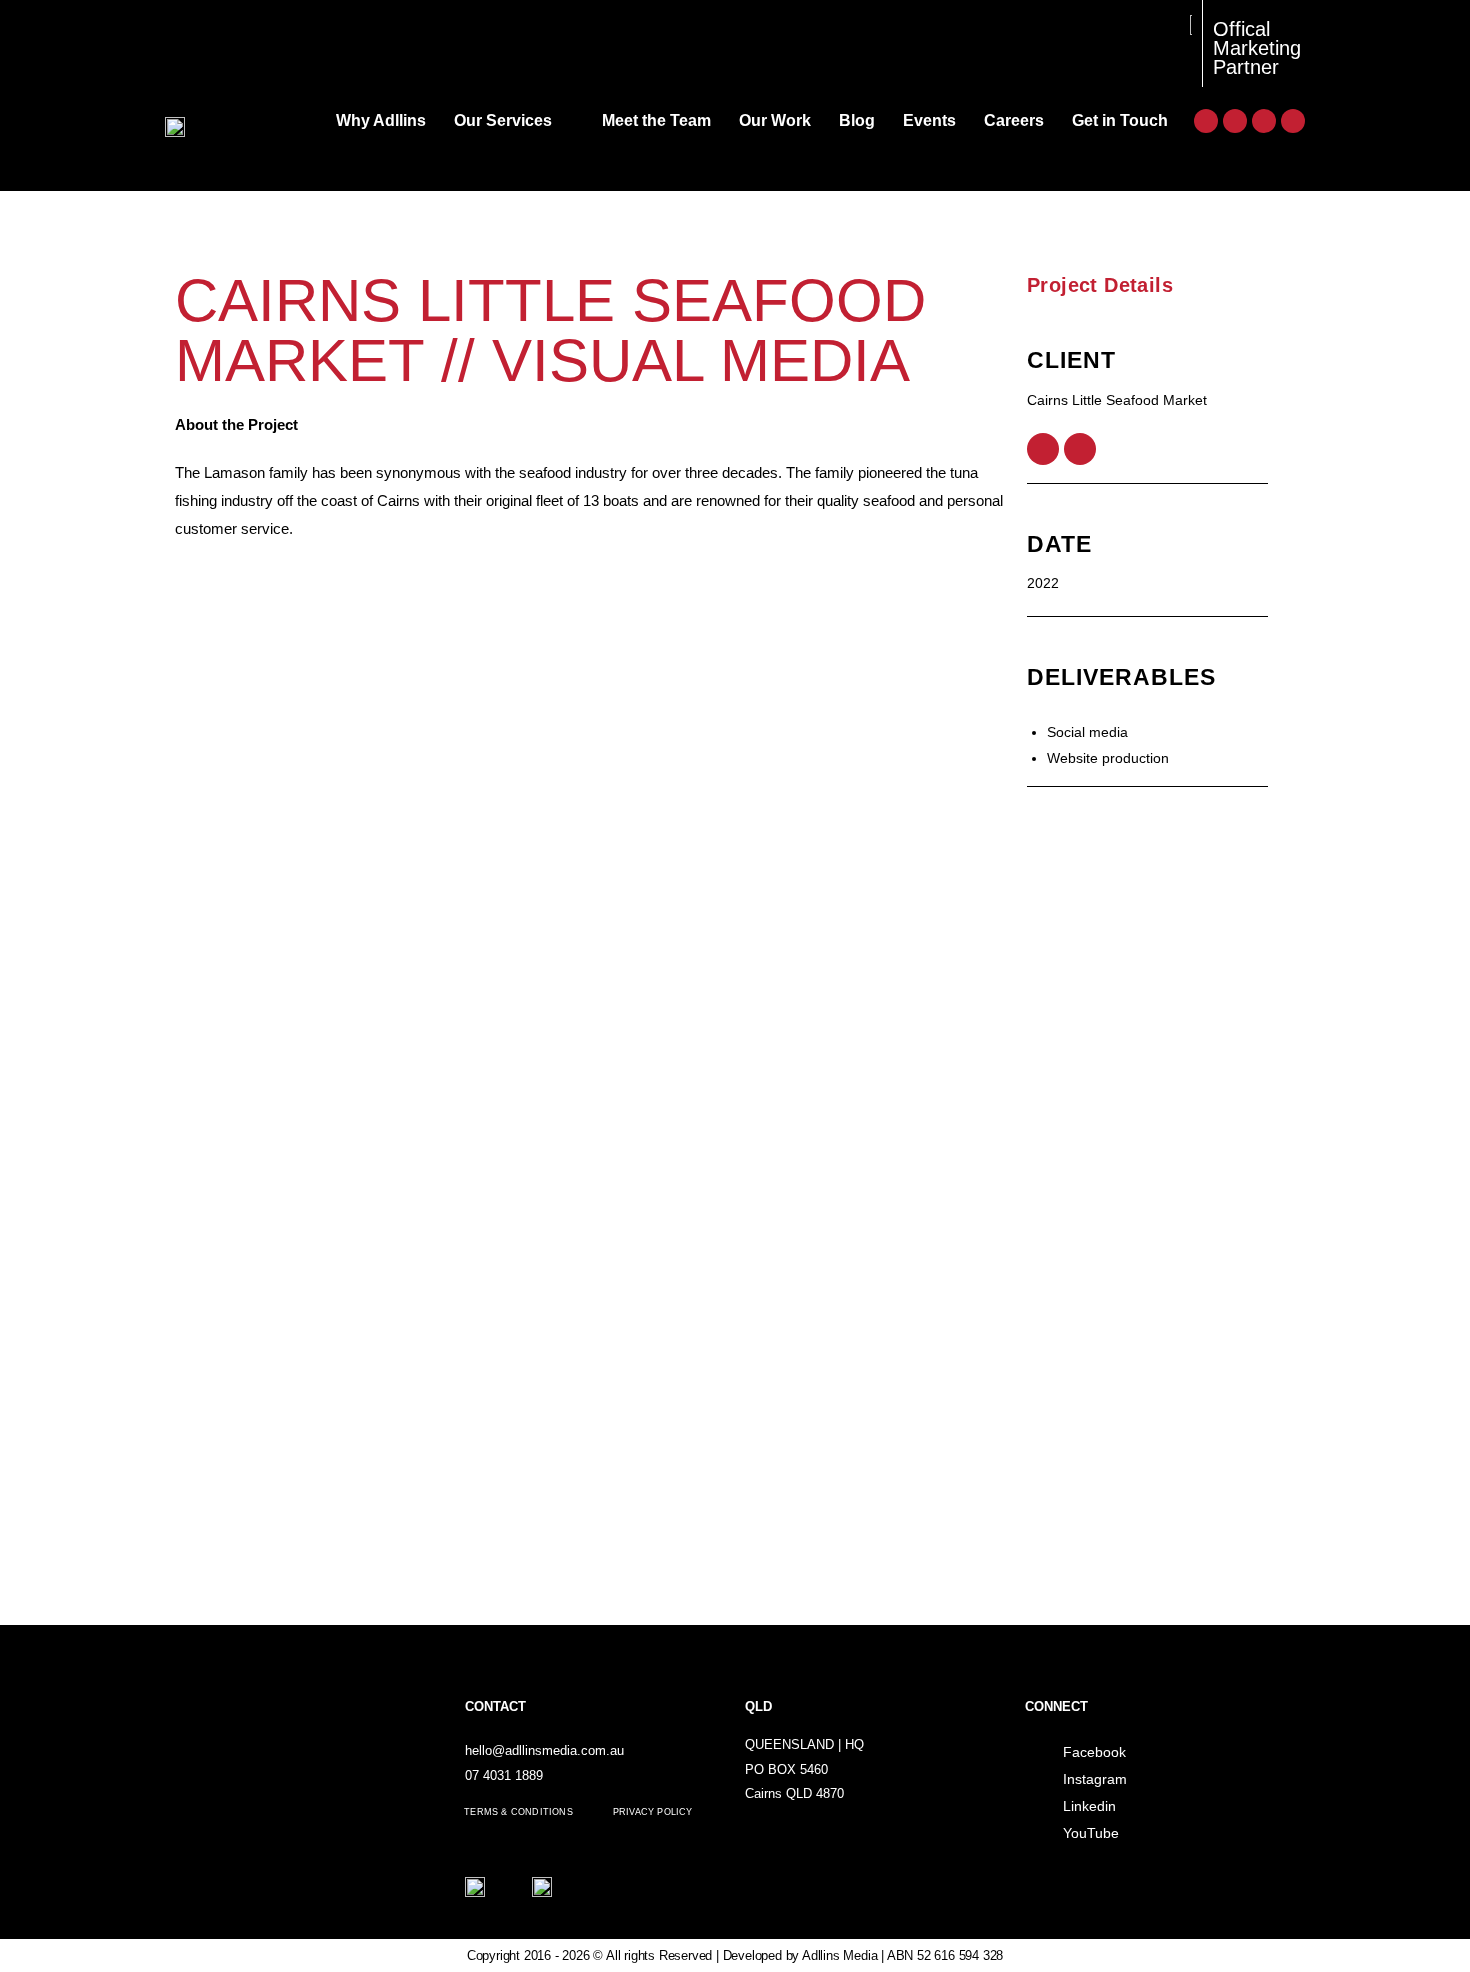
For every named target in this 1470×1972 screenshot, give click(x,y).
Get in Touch (1120, 120)
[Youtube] (1293, 121)
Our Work (775, 120)
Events (929, 120)
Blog (857, 120)
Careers (1014, 120)
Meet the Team (656, 120)
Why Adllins (381, 120)
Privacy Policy (653, 1812)
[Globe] (1080, 449)
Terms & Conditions (518, 1812)
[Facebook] (1206, 121)
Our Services (503, 120)
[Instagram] (1235, 121)
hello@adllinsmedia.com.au (544, 1750)
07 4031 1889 (504, 1775)
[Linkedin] (1264, 121)
